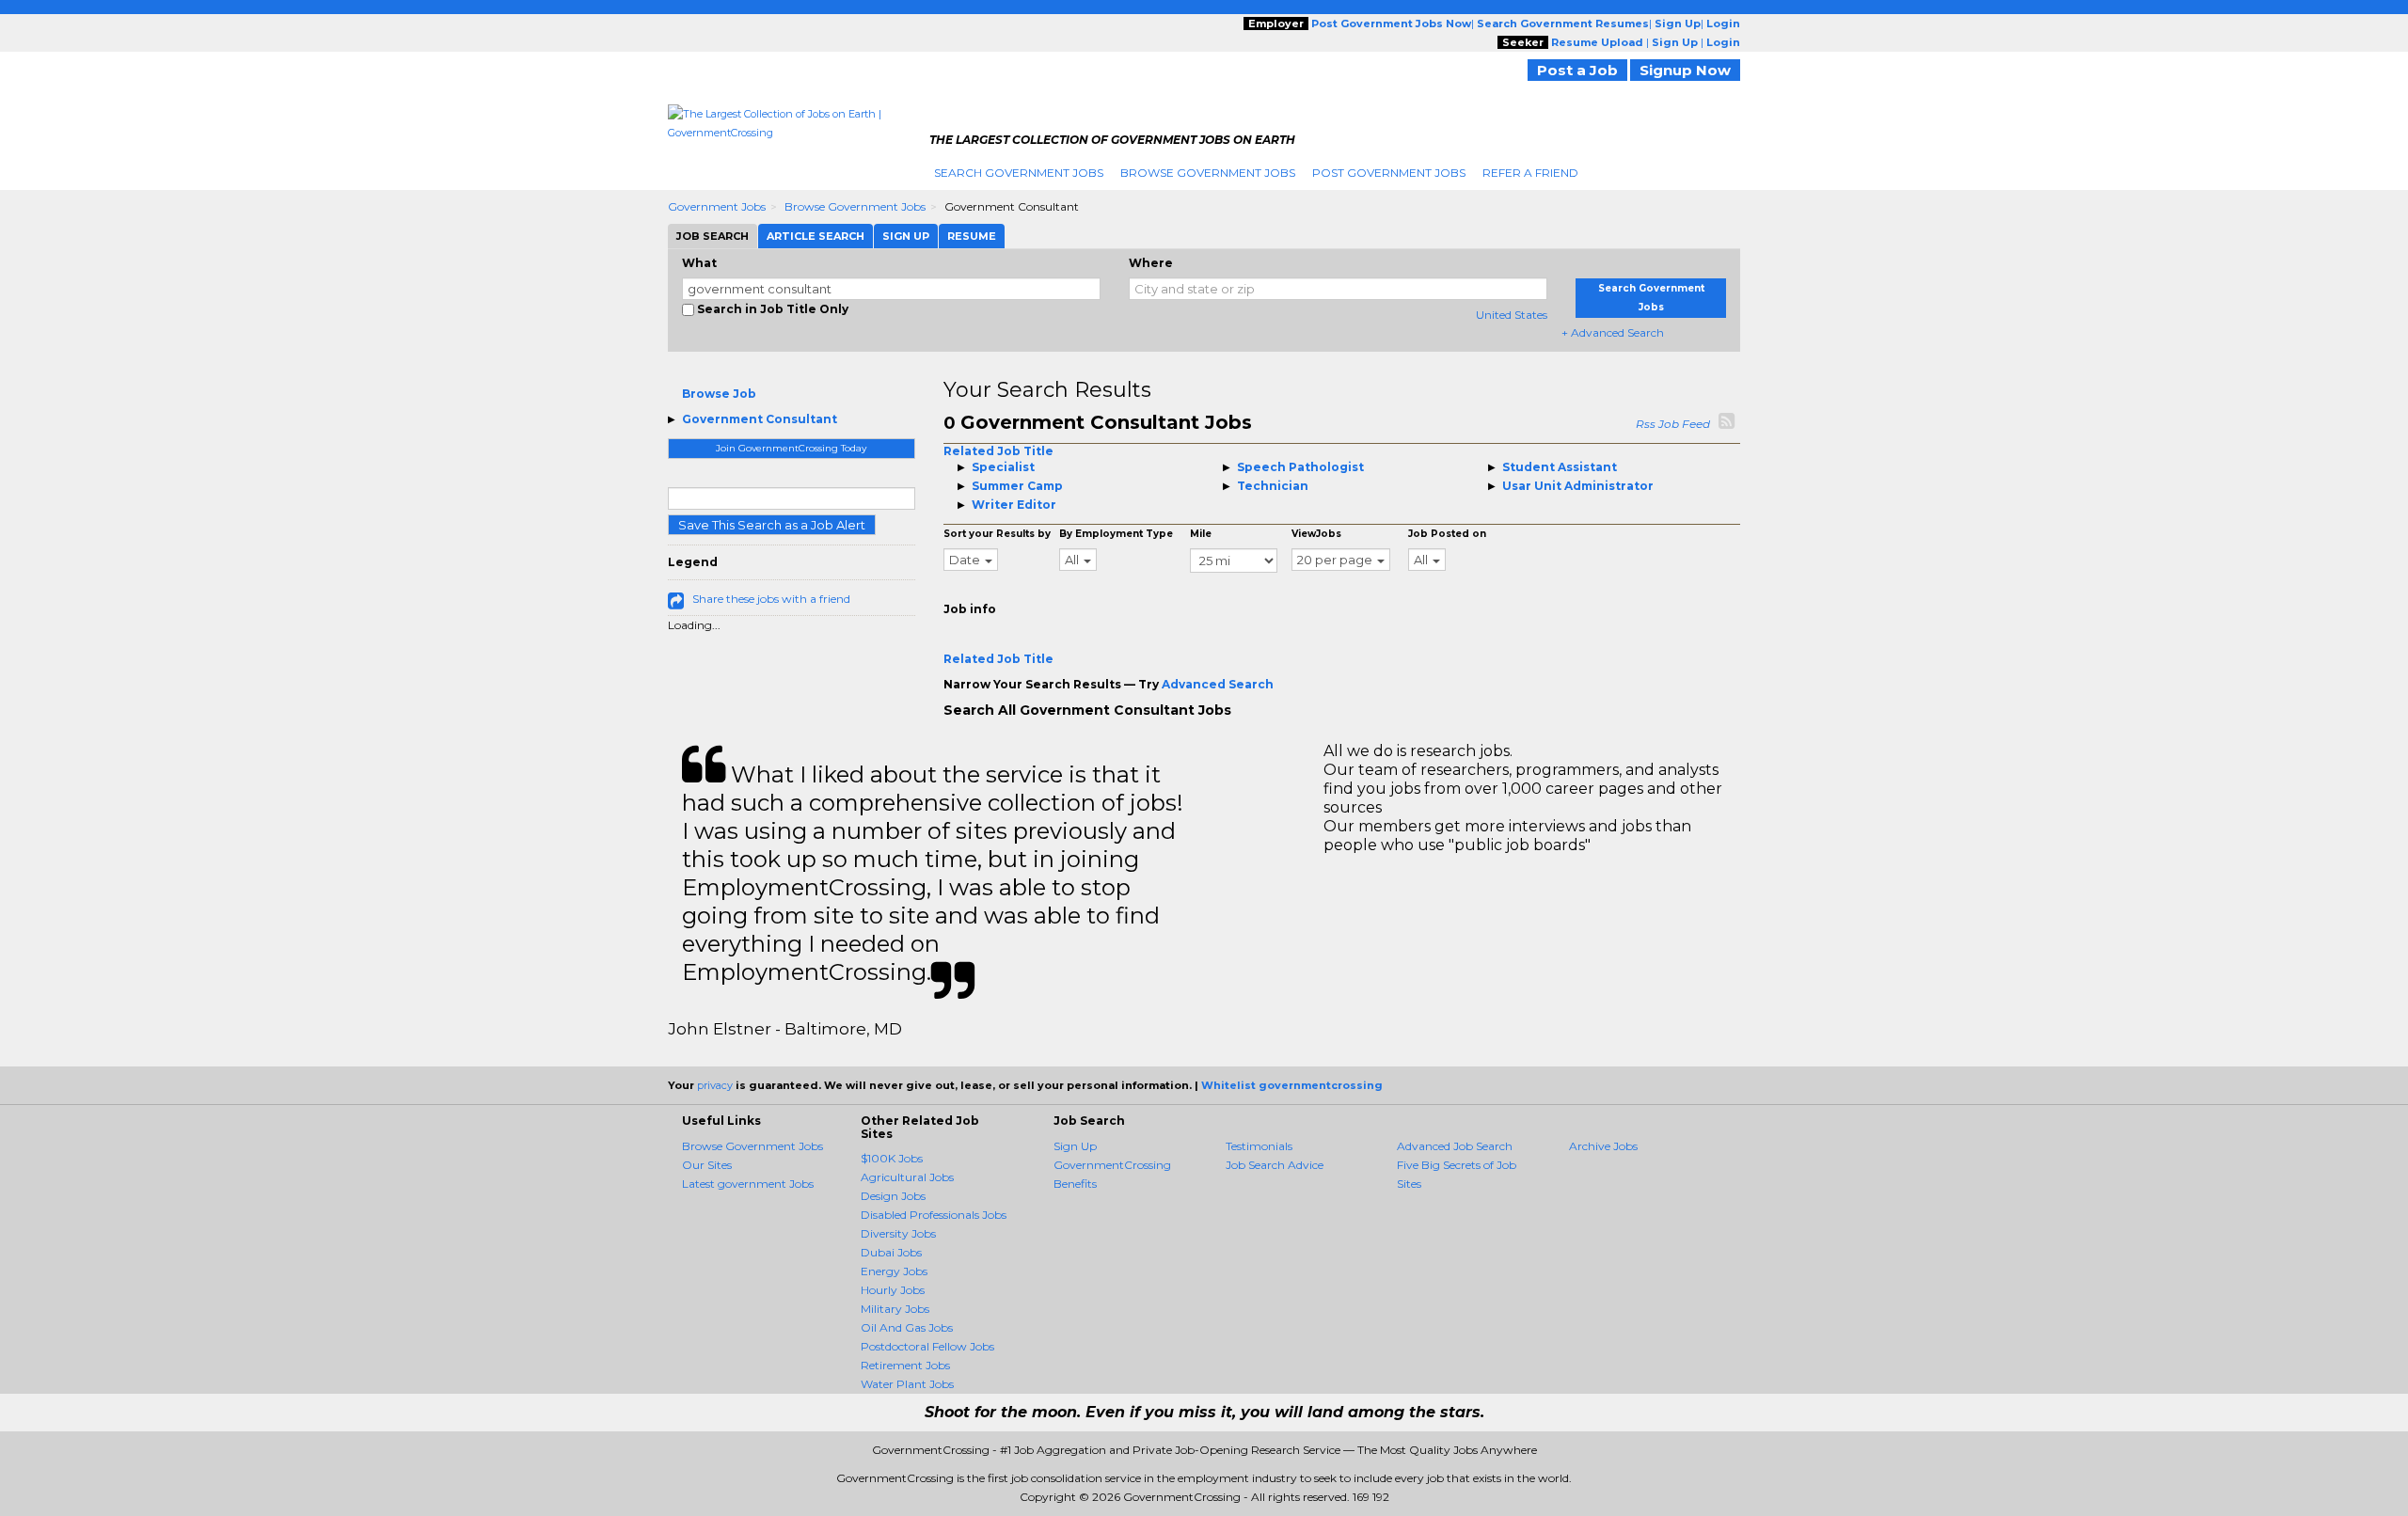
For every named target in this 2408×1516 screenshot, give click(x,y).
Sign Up (1075, 1146)
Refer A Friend (1530, 173)
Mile (1201, 534)
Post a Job (1577, 70)
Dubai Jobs (891, 1252)
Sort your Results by (997, 534)
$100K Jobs (892, 1158)
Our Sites (707, 1165)
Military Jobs (895, 1309)
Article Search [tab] (816, 236)
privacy (715, 1085)
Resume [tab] (972, 236)
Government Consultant (760, 419)
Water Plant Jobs (907, 1384)
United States (1512, 315)
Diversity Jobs (898, 1233)
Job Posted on (1447, 534)
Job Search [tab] (713, 236)
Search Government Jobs (1019, 173)
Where (1151, 263)
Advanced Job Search (1455, 1146)
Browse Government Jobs (1208, 173)
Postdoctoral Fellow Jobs (927, 1346)
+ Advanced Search (1613, 332)
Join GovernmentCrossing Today (791, 448)
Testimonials (1259, 1146)
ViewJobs (1316, 534)
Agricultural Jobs (907, 1177)
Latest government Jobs (748, 1184)
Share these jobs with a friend (771, 599)
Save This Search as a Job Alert (772, 525)
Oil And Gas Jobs (907, 1327)
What (699, 263)
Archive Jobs (1603, 1146)
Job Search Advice (1275, 1165)
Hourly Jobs (893, 1290)
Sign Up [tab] (906, 236)
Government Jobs (717, 206)
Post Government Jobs (1389, 173)
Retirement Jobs (905, 1365)
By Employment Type (1116, 534)
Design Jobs (893, 1196)
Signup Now (1685, 70)
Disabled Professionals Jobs (934, 1215)
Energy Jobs (894, 1271)
